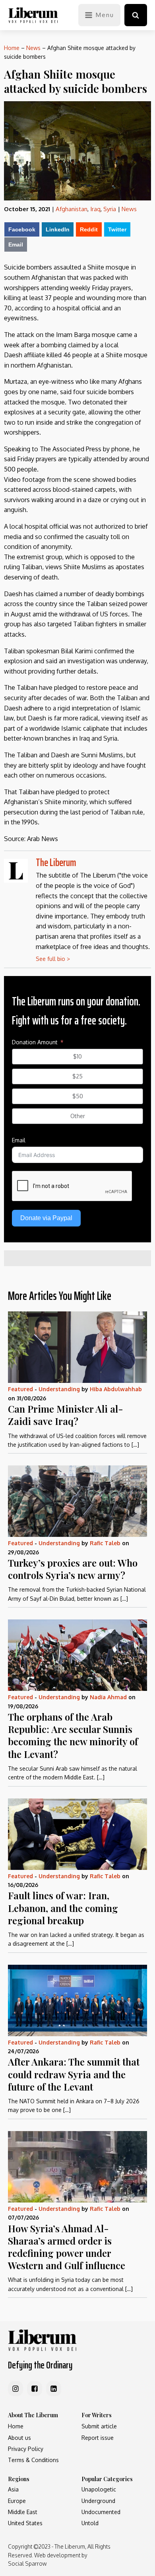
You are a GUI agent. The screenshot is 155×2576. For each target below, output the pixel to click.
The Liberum (56, 862)
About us (19, 2438)
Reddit (89, 229)
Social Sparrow (27, 2563)
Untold (90, 2523)
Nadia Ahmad (108, 1697)
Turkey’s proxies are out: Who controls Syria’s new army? (73, 1569)
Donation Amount (35, 1042)
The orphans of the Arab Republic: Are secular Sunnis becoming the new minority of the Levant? (73, 1735)
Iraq (95, 209)
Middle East (23, 2512)
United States (25, 2523)
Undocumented (101, 2512)
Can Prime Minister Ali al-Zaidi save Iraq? (66, 1415)
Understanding (59, 1389)
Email (16, 245)
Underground (98, 2501)
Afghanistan (72, 209)
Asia (13, 2489)
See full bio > (53, 959)
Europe (17, 2501)
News (33, 48)
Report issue (98, 2438)
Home (12, 48)
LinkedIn (58, 229)
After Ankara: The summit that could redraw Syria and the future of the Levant (74, 2074)
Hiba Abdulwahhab (116, 1389)
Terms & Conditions (33, 2460)
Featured (20, 1389)
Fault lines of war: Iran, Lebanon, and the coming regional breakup (63, 1908)
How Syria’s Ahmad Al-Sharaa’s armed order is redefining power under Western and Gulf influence (67, 2247)
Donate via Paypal (46, 1218)
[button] (136, 15)
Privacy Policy (26, 2449)
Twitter (117, 229)
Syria (110, 209)
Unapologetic (99, 2489)
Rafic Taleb (105, 1543)
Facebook (22, 229)
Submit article (99, 2426)
